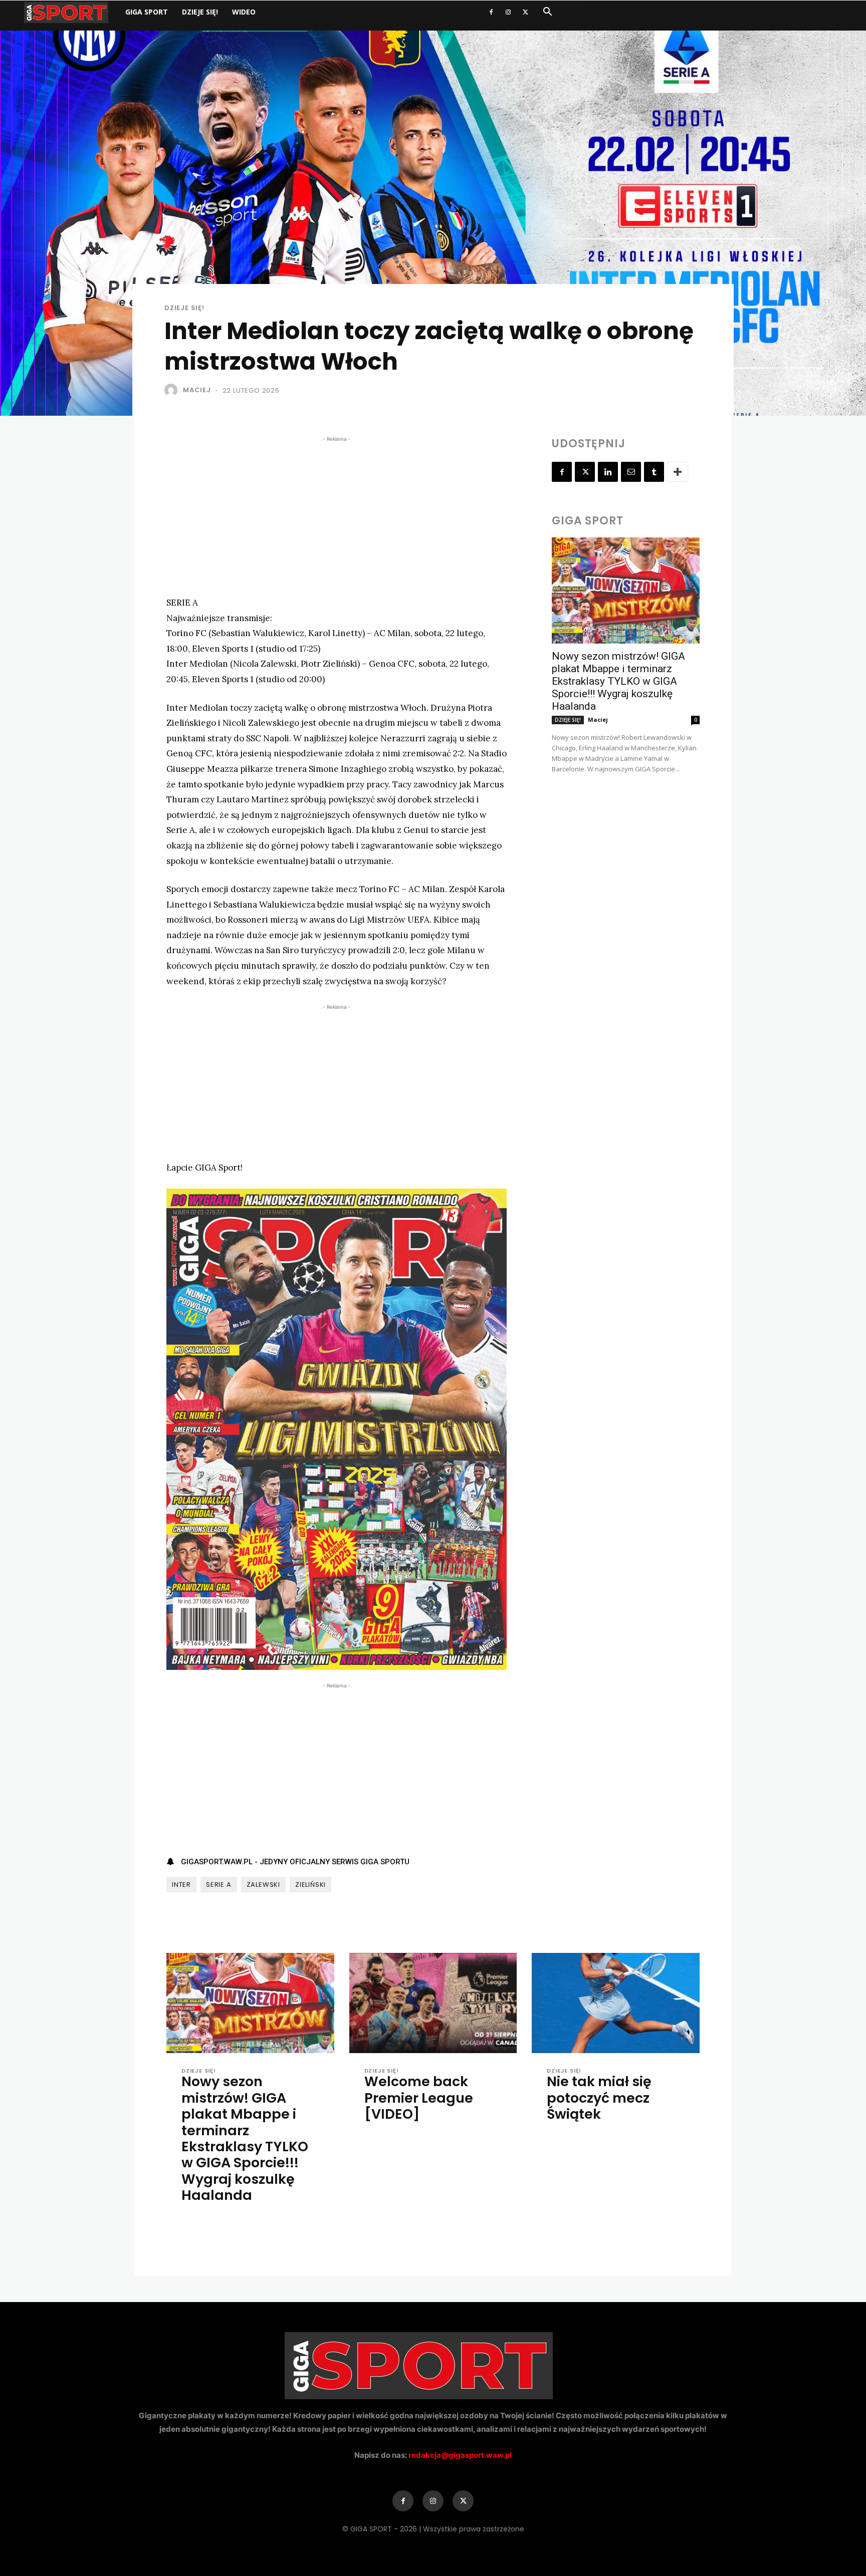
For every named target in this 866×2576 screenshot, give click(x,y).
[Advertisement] (337, 514)
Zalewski (263, 1885)
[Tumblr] (654, 472)
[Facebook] (491, 12)
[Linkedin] (608, 472)
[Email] (631, 472)
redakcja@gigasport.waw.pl (460, 2455)
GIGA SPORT (147, 12)
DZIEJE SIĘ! (200, 12)
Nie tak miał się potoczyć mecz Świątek (599, 2098)
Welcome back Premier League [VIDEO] (419, 2098)
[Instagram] (508, 12)
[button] (547, 13)
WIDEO (244, 12)
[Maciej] (173, 390)
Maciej (197, 390)
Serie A (219, 1885)
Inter (181, 1885)
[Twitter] (525, 12)
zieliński (310, 1885)
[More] (678, 472)
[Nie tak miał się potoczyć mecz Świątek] (616, 2003)
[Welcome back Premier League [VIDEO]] (433, 2003)
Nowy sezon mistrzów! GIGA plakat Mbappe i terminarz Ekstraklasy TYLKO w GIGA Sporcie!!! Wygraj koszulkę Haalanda (618, 681)
